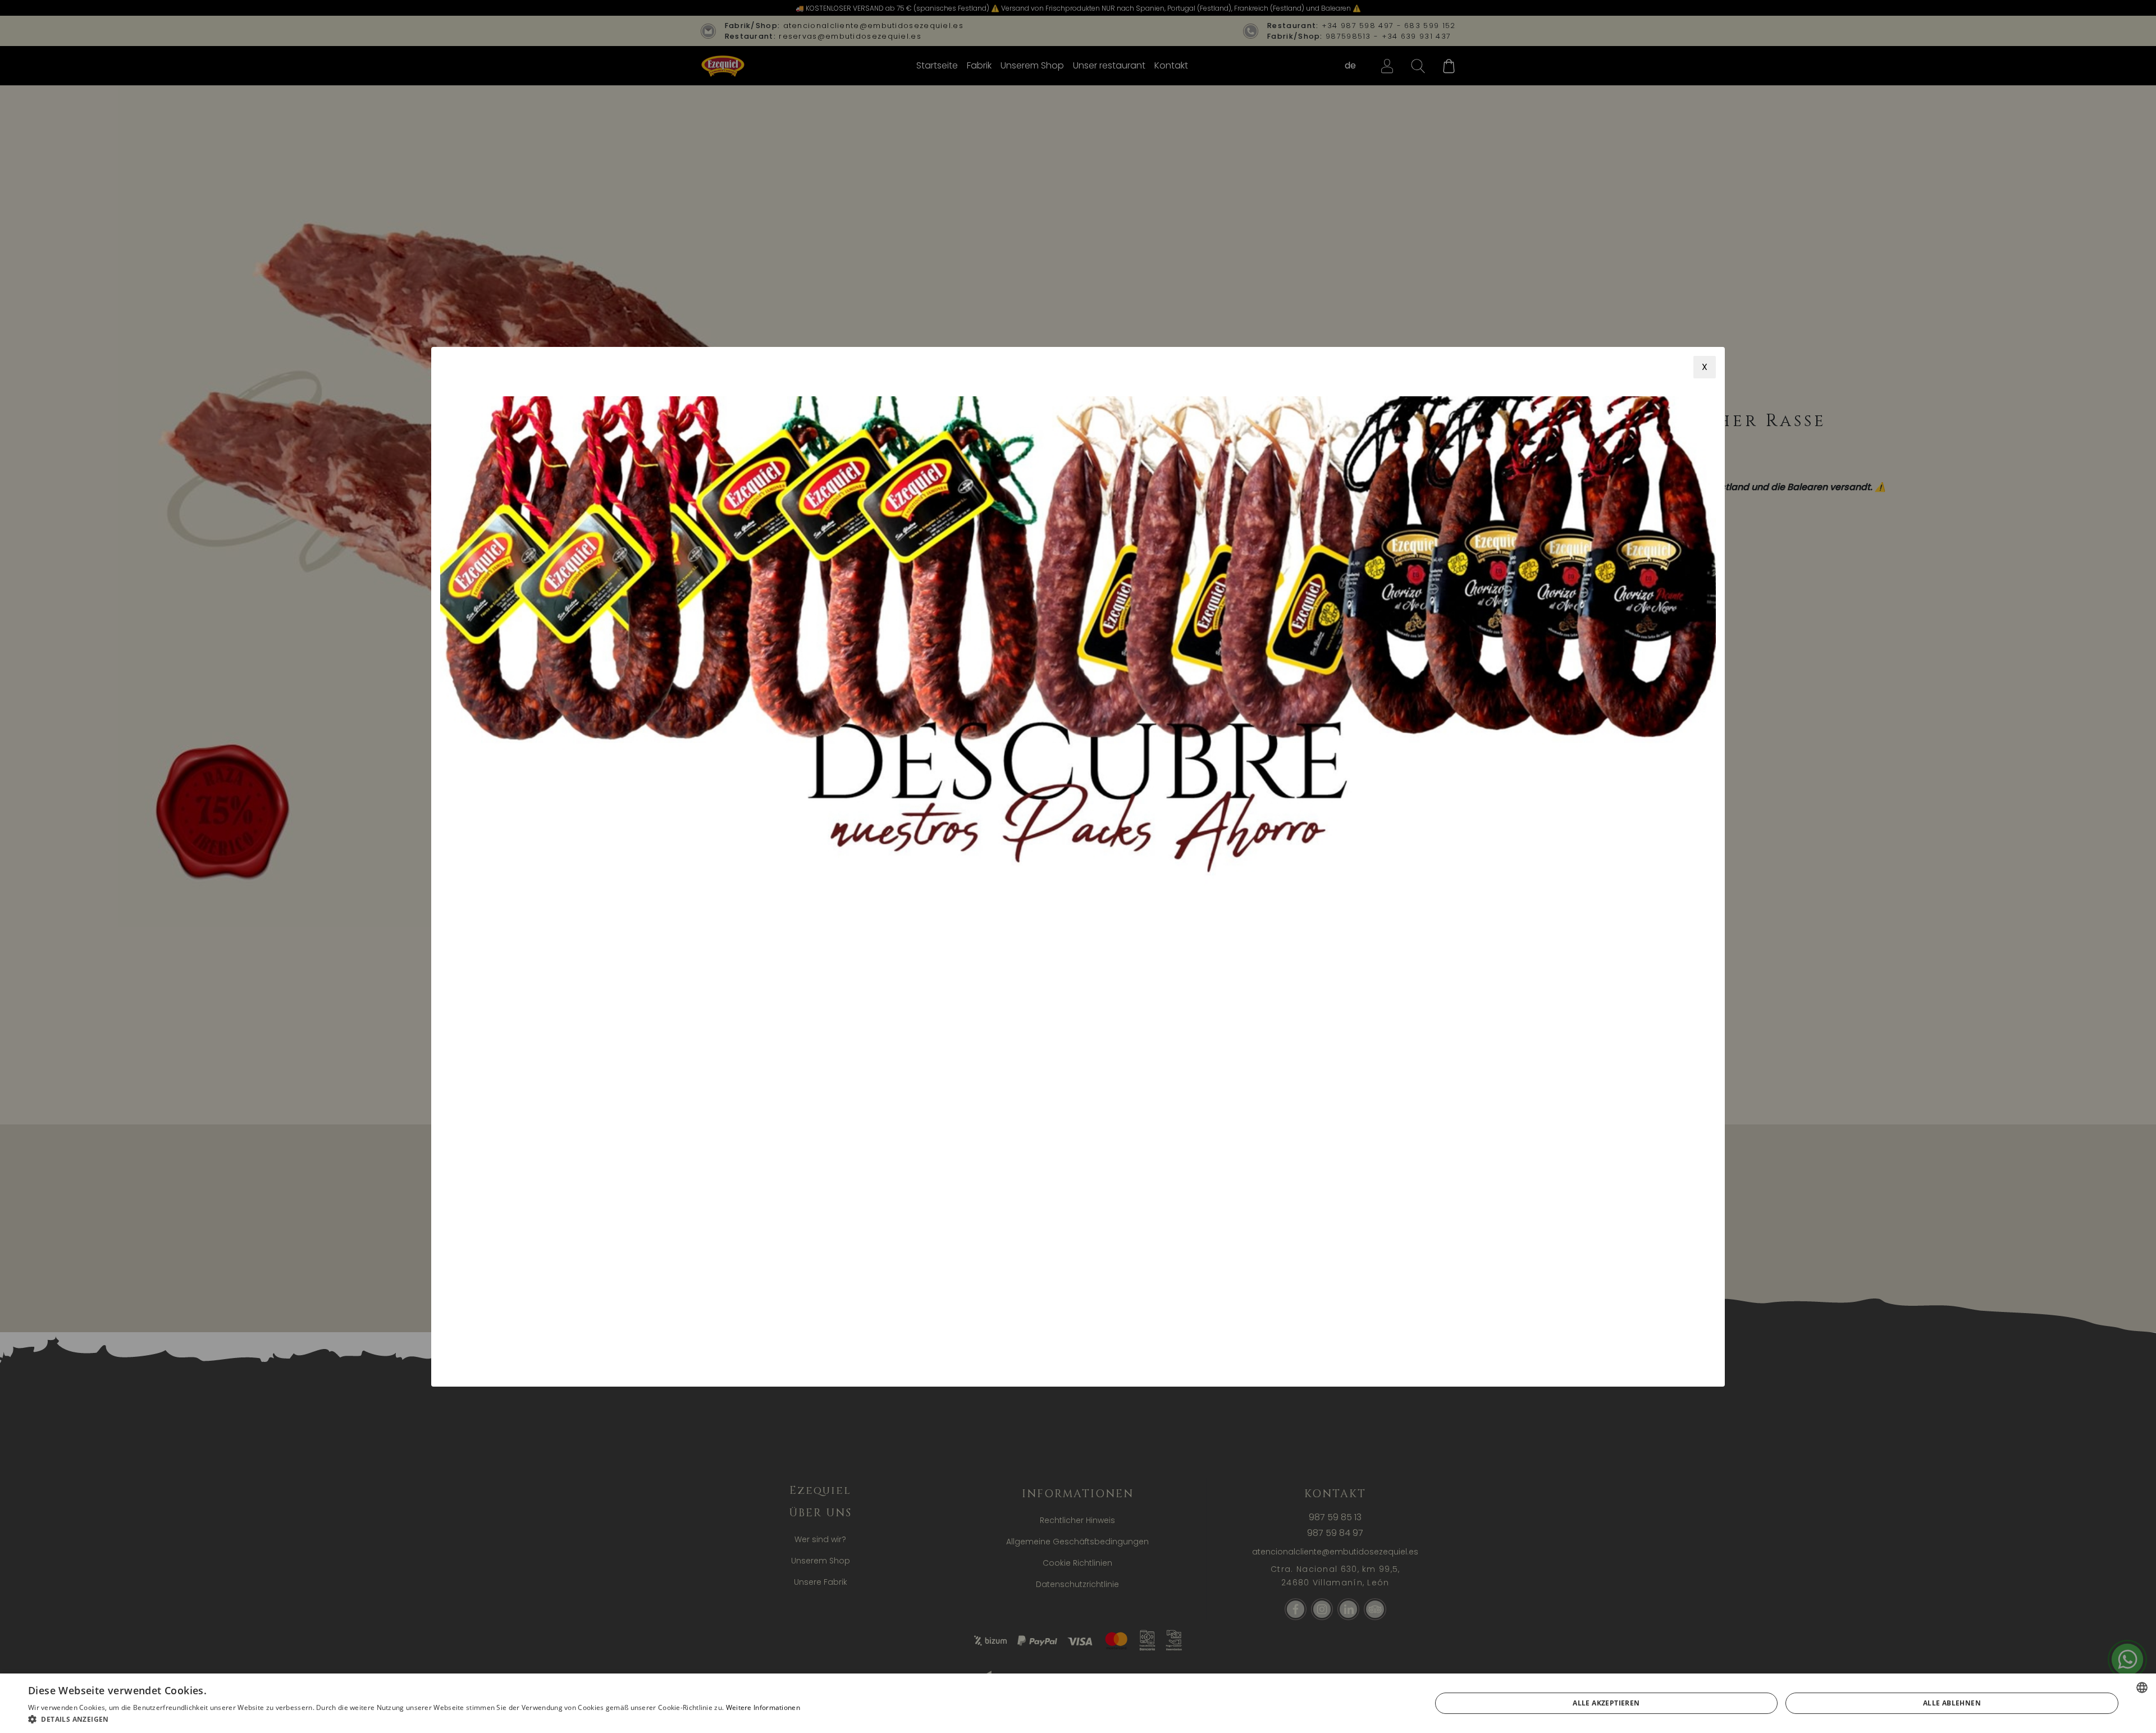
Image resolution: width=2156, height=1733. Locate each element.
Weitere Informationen (763, 1707)
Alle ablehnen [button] (1952, 1703)
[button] (414, 1719)
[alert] (1078, 1703)
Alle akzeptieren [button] (1606, 1703)
